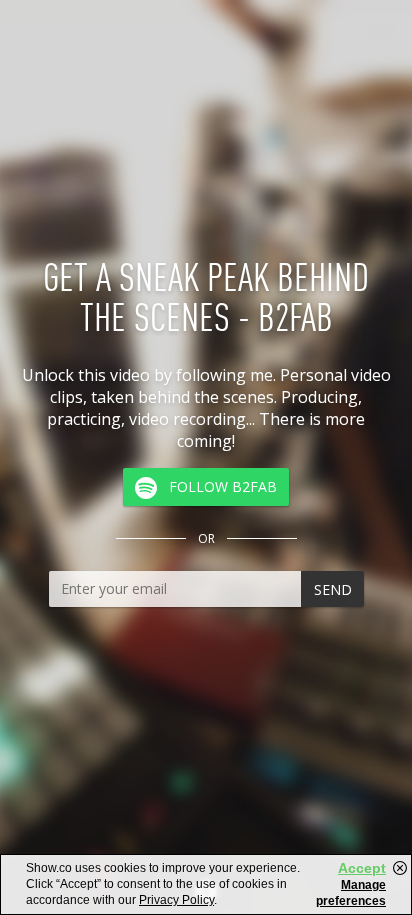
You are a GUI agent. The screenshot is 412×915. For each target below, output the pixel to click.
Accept (362, 868)
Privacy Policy (176, 900)
